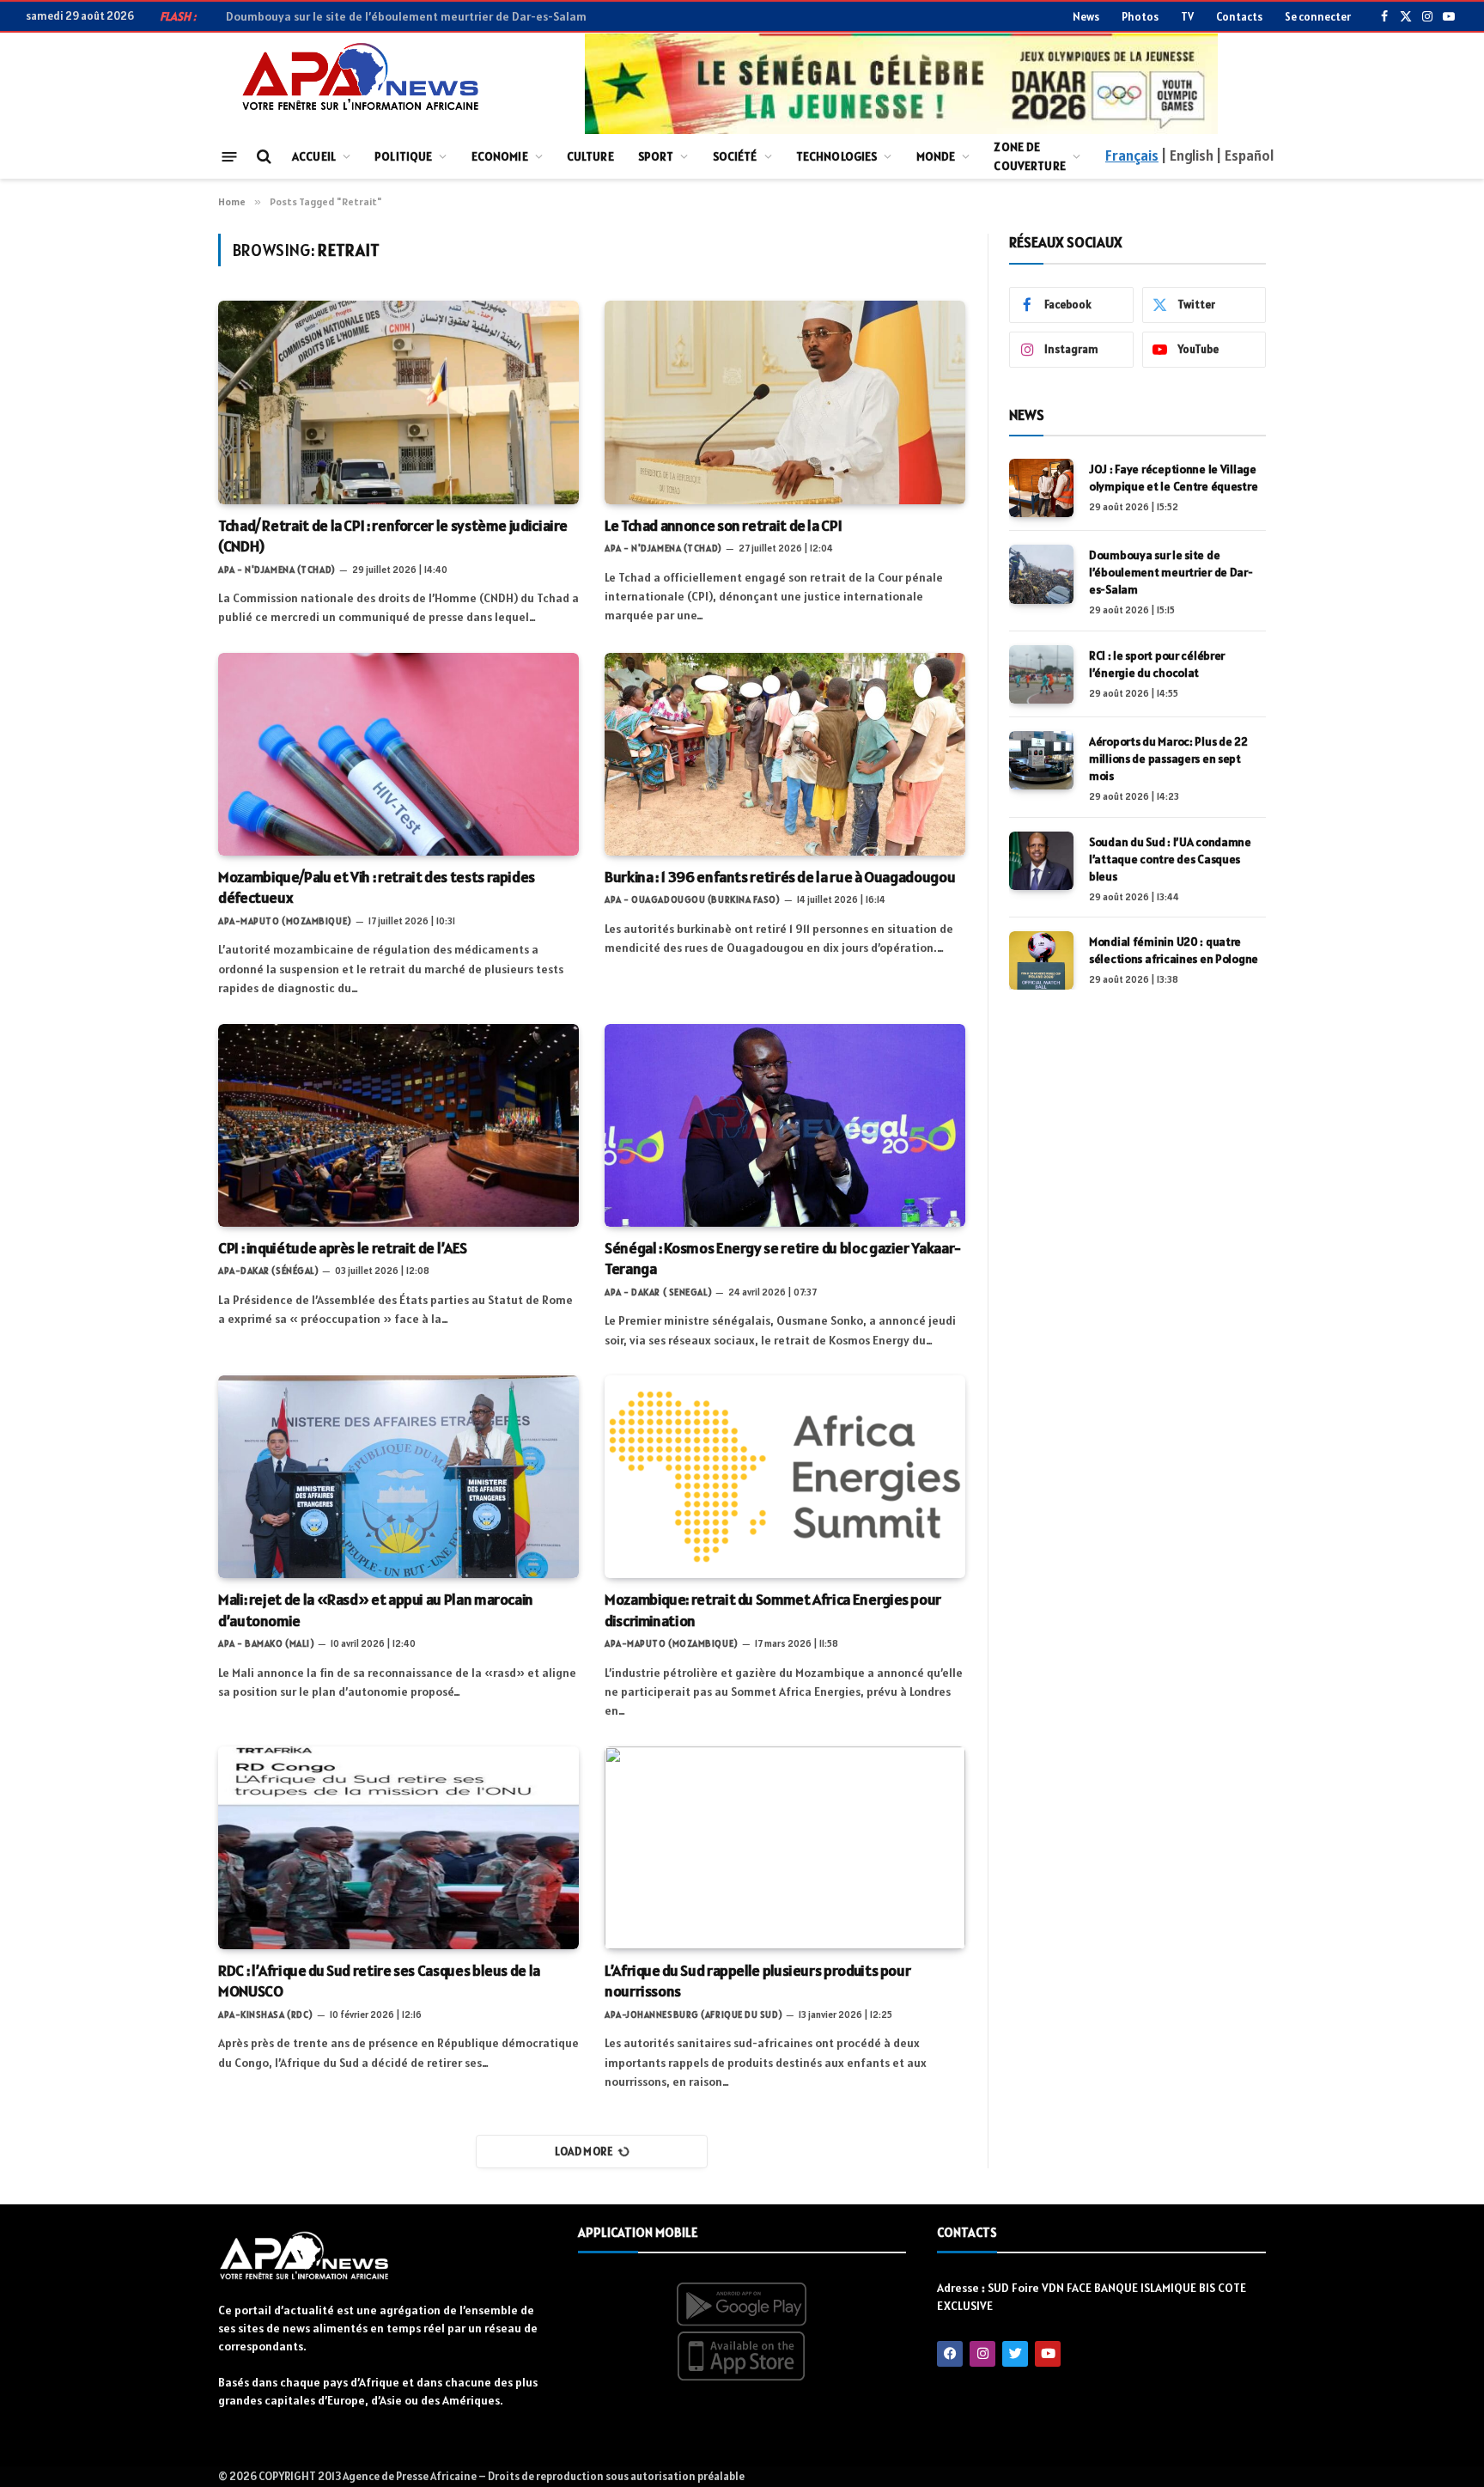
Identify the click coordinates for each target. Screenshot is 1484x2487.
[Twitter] (1015, 2354)
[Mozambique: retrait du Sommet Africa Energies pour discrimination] (785, 1477)
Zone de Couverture (1029, 156)
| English (1187, 155)
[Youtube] (1048, 2354)
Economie (500, 156)
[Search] (262, 157)
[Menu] (230, 156)
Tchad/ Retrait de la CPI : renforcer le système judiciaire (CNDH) (393, 536)
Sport (656, 156)
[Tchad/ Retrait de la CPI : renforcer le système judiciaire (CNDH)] (398, 402)
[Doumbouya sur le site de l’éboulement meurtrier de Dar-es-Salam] (1041, 574)
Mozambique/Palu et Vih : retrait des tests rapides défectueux (377, 887)
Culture (590, 156)
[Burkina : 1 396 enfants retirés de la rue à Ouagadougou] (785, 754)
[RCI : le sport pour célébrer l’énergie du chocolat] (1041, 674)
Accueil (314, 156)
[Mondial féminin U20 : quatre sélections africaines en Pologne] (1041, 960)
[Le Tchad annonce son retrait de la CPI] (785, 402)
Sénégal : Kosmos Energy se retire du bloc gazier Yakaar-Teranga (783, 1258)
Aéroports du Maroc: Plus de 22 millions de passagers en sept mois (1168, 759)
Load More (584, 2152)
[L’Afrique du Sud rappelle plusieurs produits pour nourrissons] (785, 1848)
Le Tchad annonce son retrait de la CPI (723, 525)
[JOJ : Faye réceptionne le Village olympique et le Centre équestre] (1041, 488)
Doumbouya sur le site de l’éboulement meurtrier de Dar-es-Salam (406, 16)
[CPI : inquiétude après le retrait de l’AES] (398, 1125)
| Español (1245, 155)
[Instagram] (982, 2354)
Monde (936, 156)
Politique (403, 156)
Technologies (837, 156)
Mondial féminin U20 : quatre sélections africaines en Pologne (1174, 950)
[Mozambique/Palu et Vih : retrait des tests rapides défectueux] (398, 754)
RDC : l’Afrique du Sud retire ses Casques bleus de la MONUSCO (379, 1981)
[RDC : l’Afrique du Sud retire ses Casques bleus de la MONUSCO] (398, 1848)
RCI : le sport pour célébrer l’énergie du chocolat (1157, 664)
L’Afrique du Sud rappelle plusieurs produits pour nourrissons (757, 1981)
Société (735, 156)
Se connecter (1318, 17)
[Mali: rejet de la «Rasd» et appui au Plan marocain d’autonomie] (398, 1477)
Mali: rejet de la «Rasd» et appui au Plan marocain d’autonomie (376, 1609)
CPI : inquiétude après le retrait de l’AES (343, 1248)
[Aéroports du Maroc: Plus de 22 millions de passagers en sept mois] (1041, 760)
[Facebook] (950, 2354)
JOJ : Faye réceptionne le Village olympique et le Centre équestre (1173, 478)
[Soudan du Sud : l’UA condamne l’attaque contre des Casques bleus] (1041, 861)
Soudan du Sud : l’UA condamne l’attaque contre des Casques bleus (1170, 859)
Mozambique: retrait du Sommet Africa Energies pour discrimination (773, 1609)
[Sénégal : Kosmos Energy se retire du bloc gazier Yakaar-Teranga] (785, 1125)
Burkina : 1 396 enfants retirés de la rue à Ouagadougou (780, 877)
